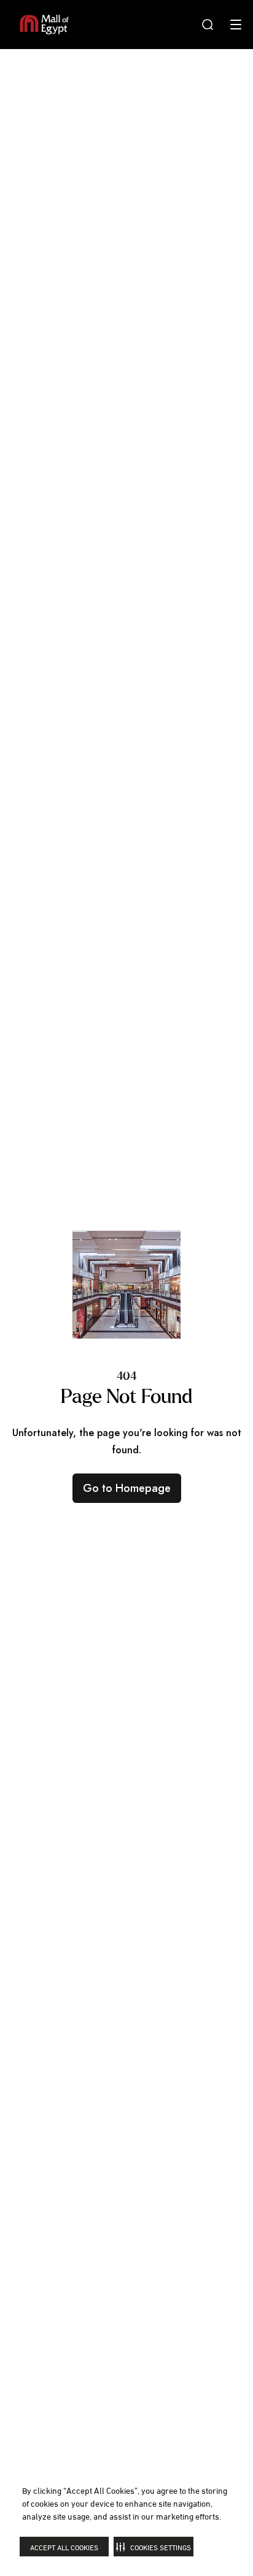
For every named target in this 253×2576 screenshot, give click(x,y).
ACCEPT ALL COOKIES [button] (64, 2547)
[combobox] (208, 25)
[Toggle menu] (236, 25)
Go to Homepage (127, 1488)
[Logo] (44, 25)
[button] (154, 2547)
